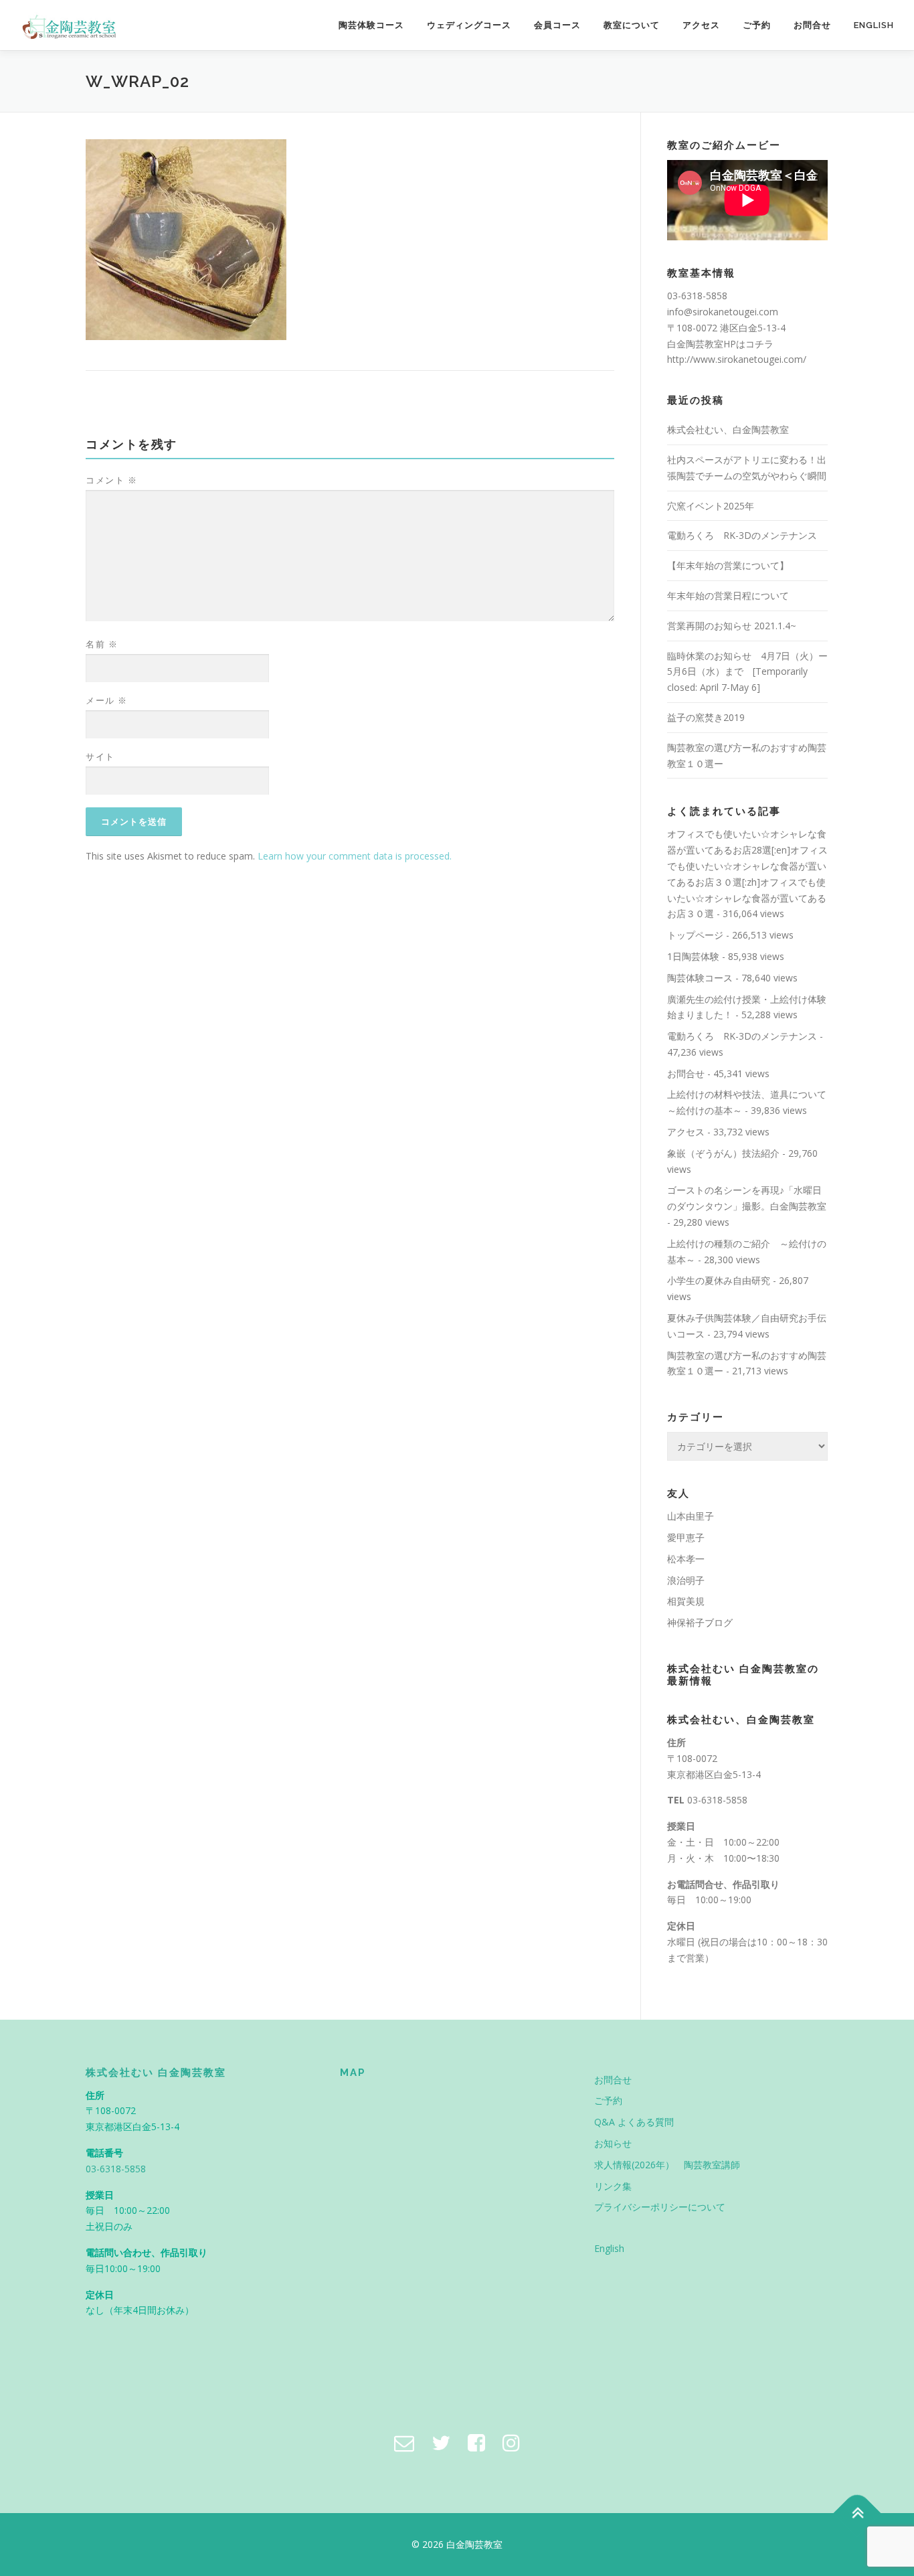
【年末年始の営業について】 (728, 565)
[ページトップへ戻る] (857, 2513)
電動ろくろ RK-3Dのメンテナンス (742, 535)
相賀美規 (686, 1601)
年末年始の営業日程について (728, 595)
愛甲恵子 (686, 1537)
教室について (632, 25)
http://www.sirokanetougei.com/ (737, 359)
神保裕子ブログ (700, 1622)
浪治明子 (686, 1580)
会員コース (557, 25)
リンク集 (613, 2186)
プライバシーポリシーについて (660, 2207)
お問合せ (812, 25)
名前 (102, 644)
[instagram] (511, 2442)
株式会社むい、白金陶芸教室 (728, 429)
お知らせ (613, 2143)
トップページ (695, 935)
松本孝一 (686, 1559)
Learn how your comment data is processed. (355, 856)
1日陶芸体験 (693, 956)
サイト (100, 756)
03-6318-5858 (717, 1800)
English (874, 25)
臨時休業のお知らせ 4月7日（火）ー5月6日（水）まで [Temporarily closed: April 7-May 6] (747, 672)
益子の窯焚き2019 (706, 717)
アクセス (701, 25)
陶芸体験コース (371, 25)
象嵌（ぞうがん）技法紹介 (723, 1153)
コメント (111, 480)
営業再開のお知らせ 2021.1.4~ (732, 626)
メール (107, 700)
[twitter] (441, 2442)
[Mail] (404, 2442)
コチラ (759, 344)
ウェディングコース (469, 25)
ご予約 (757, 25)
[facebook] (476, 2442)
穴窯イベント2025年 (711, 506)
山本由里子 (691, 1516)
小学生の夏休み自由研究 (719, 1280)
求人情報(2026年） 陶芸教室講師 (667, 2165)
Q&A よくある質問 (634, 2122)
